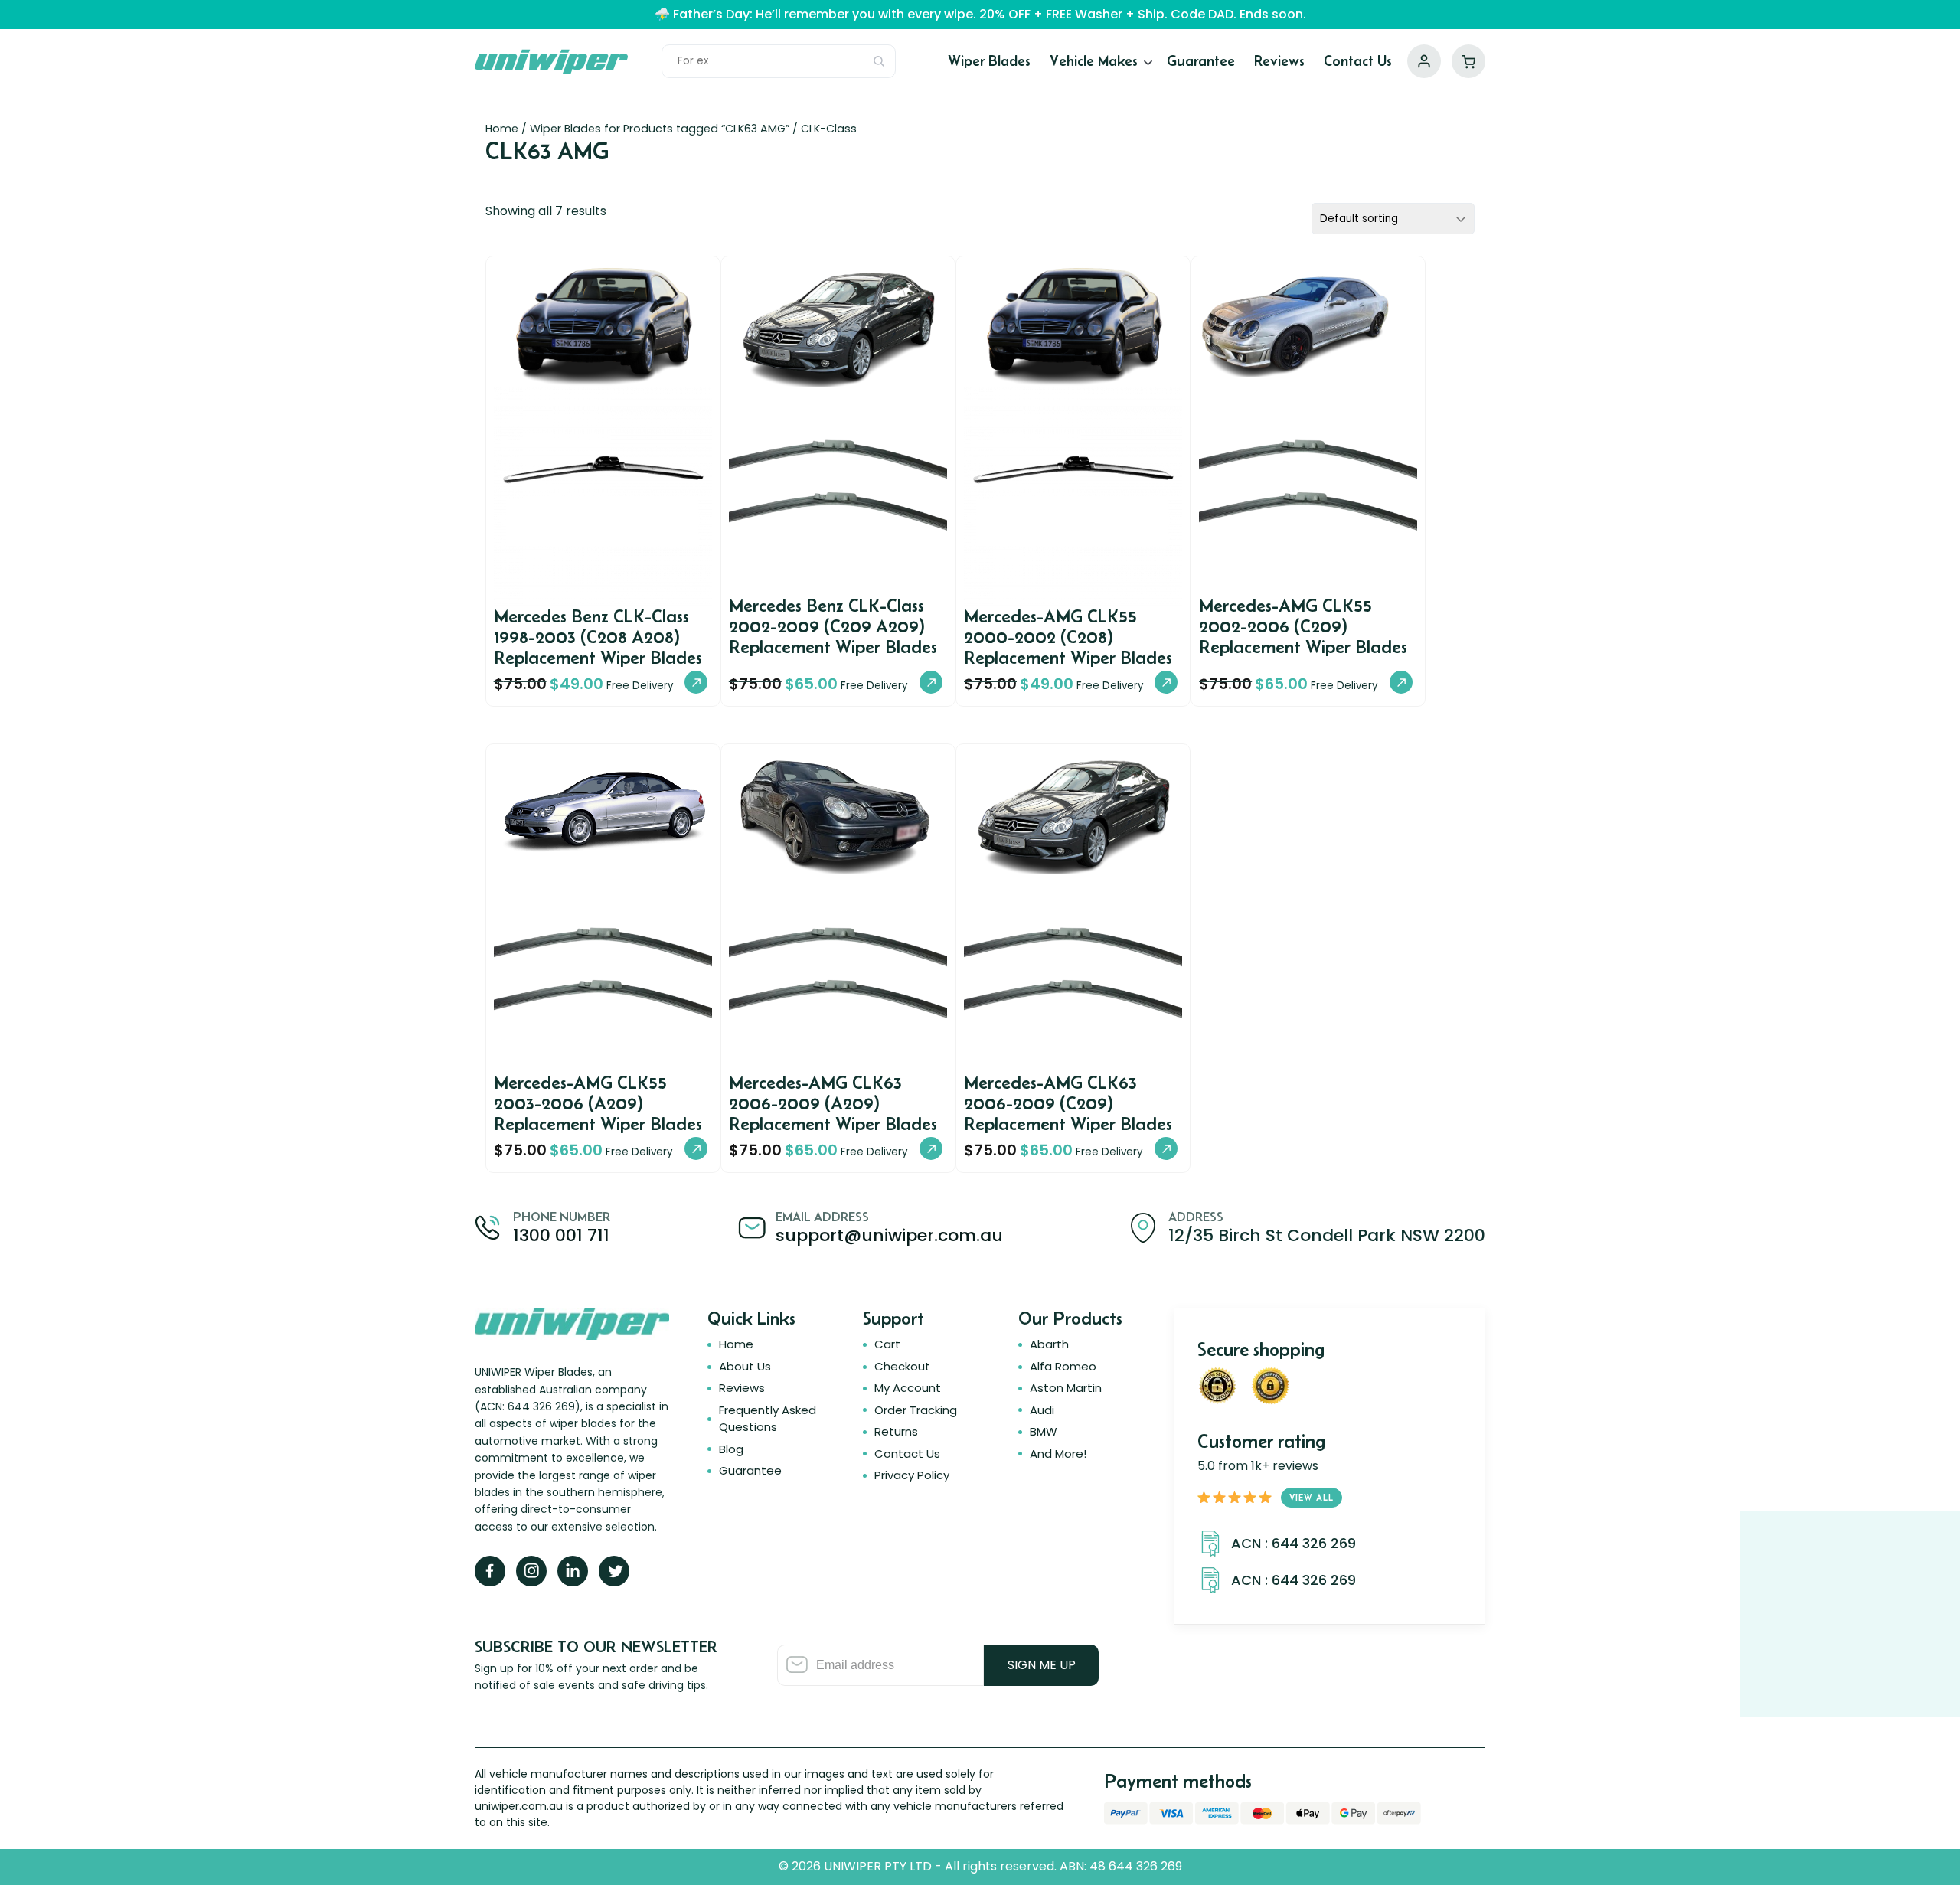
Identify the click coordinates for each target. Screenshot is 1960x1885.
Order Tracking (916, 1410)
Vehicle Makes (1094, 61)
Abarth (1049, 1344)
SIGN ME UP (1042, 1665)
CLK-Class (829, 129)
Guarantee (1201, 61)
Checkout (902, 1366)
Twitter (614, 1571)
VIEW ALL (1312, 1497)
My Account (1424, 61)
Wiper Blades (989, 61)
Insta (531, 1571)
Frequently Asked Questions (768, 1418)
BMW (1044, 1431)
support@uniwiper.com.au (889, 1235)
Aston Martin (1066, 1388)
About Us (745, 1366)
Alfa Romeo (1063, 1366)
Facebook (490, 1571)
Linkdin (573, 1571)
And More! (1058, 1454)
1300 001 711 (561, 1235)
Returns (896, 1431)
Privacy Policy (912, 1475)
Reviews (1279, 61)
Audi (1042, 1410)
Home (502, 129)
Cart (1468, 61)
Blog (731, 1449)
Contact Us (1358, 61)
